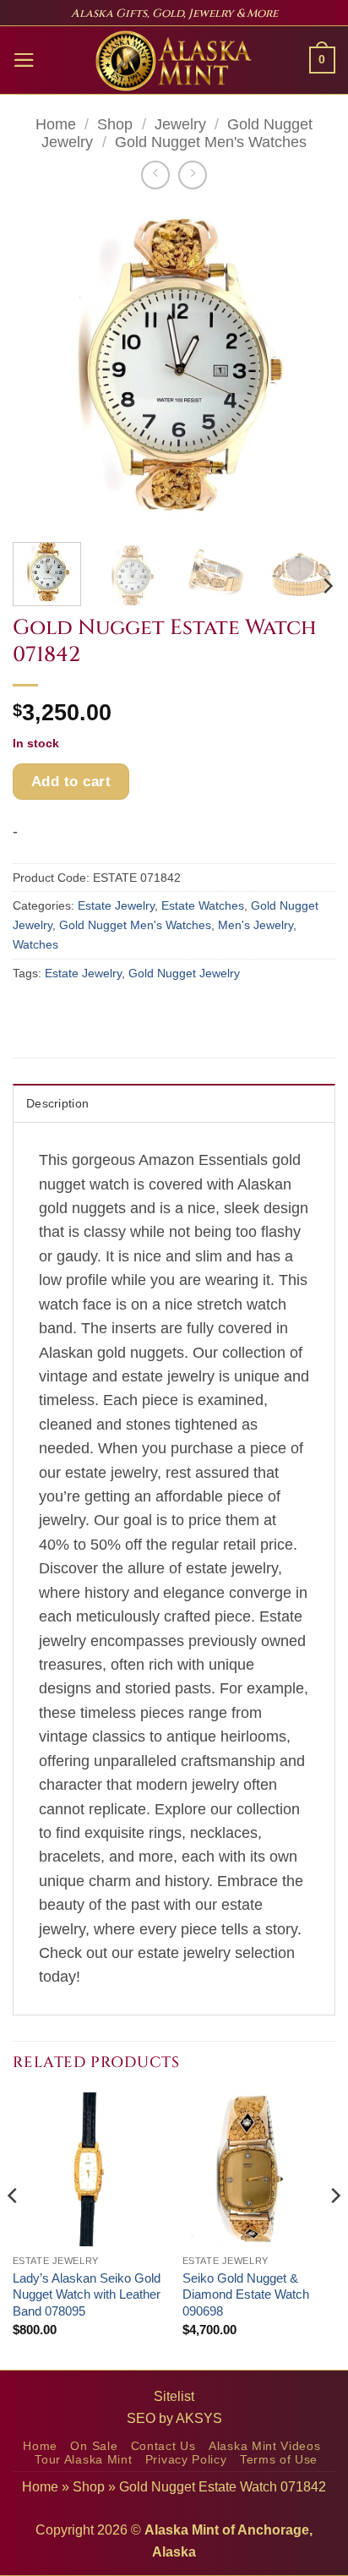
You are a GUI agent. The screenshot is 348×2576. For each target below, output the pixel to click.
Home (56, 124)
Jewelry (180, 124)
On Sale (94, 2446)
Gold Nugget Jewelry (184, 973)
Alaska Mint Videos (264, 2446)
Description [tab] (57, 1103)
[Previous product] (193, 175)
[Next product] (155, 175)
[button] (24, 60)
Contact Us (163, 2446)
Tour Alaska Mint (83, 2460)
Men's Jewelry (256, 925)
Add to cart (71, 781)
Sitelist (174, 2396)
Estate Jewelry (116, 905)
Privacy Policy (186, 2460)
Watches (35, 944)
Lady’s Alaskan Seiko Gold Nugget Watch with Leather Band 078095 (87, 2294)
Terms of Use (279, 2460)
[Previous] (41, 368)
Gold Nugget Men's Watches (211, 142)
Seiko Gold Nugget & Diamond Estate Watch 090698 (246, 2294)
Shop (115, 124)
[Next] (307, 368)
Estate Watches (203, 905)
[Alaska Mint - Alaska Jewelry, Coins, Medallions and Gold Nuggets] (174, 61)
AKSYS (199, 2418)
